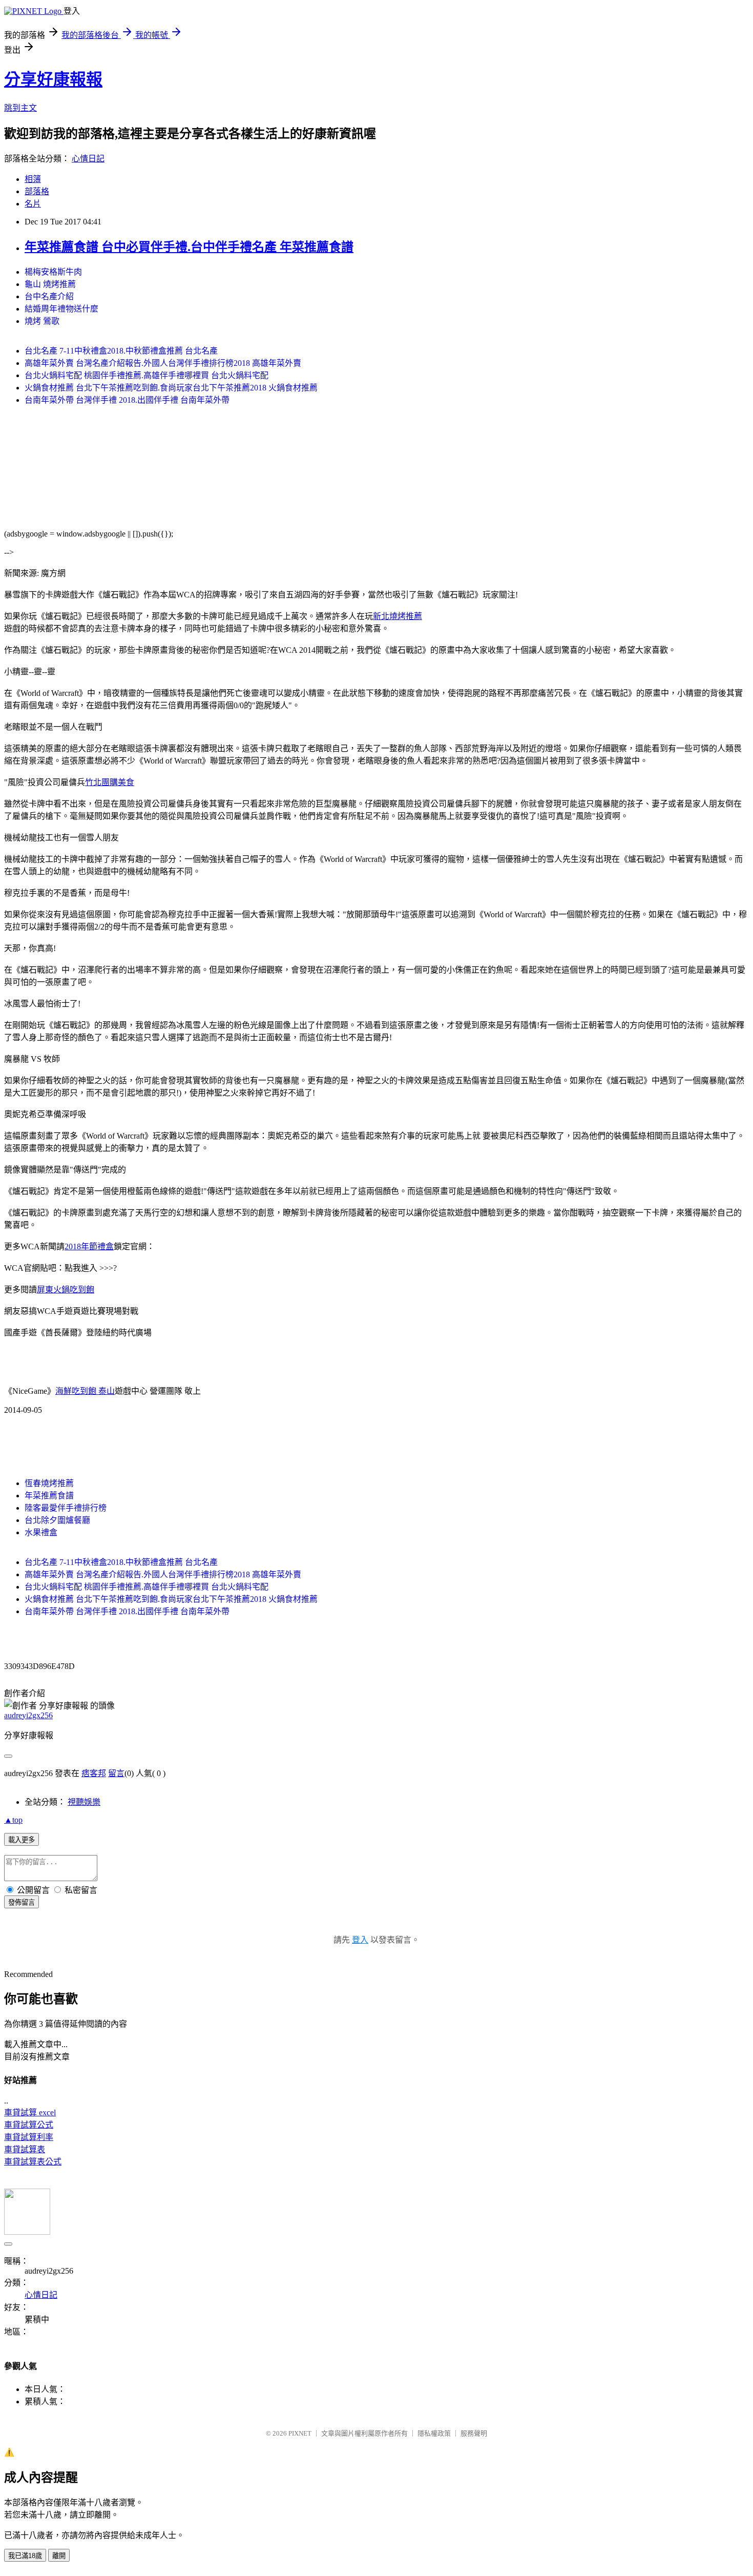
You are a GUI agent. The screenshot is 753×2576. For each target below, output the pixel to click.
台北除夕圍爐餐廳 (57, 1520)
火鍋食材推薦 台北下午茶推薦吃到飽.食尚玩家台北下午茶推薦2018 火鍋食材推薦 (171, 388)
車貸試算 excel (30, 2113)
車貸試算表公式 (33, 2162)
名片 (33, 204)
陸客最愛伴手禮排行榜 (66, 1508)
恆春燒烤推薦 (49, 1483)
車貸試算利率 (29, 2137)
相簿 (33, 179)
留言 (116, 1773)
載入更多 (22, 1840)
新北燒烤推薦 (398, 616)
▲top (13, 1820)
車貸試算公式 (29, 2125)
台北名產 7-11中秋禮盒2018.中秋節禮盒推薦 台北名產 (121, 351)
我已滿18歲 (25, 2556)
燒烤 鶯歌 (42, 321)
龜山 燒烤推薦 (50, 284)
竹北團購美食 (110, 782)
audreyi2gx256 (28, 1715)
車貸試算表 (25, 2149)
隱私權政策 (434, 2433)
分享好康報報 (53, 79)
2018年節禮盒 (89, 1246)
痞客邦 (94, 1773)
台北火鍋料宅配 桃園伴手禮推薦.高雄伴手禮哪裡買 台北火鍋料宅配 (147, 375)
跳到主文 (20, 108)
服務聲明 (474, 2433)
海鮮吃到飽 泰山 (85, 1391)
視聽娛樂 (84, 1802)
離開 (59, 2556)
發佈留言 (22, 1902)
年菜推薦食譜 (49, 1496)
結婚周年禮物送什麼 (61, 309)
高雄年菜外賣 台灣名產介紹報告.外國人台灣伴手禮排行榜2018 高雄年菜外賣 (163, 363)
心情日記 (88, 159)
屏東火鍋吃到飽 (66, 1290)
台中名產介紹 (49, 296)
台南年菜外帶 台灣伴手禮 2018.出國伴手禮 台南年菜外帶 (127, 400)
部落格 (37, 191)
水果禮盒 (41, 1532)
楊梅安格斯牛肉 (53, 272)
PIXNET (300, 2433)
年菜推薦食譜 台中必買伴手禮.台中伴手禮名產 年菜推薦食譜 (189, 247)
